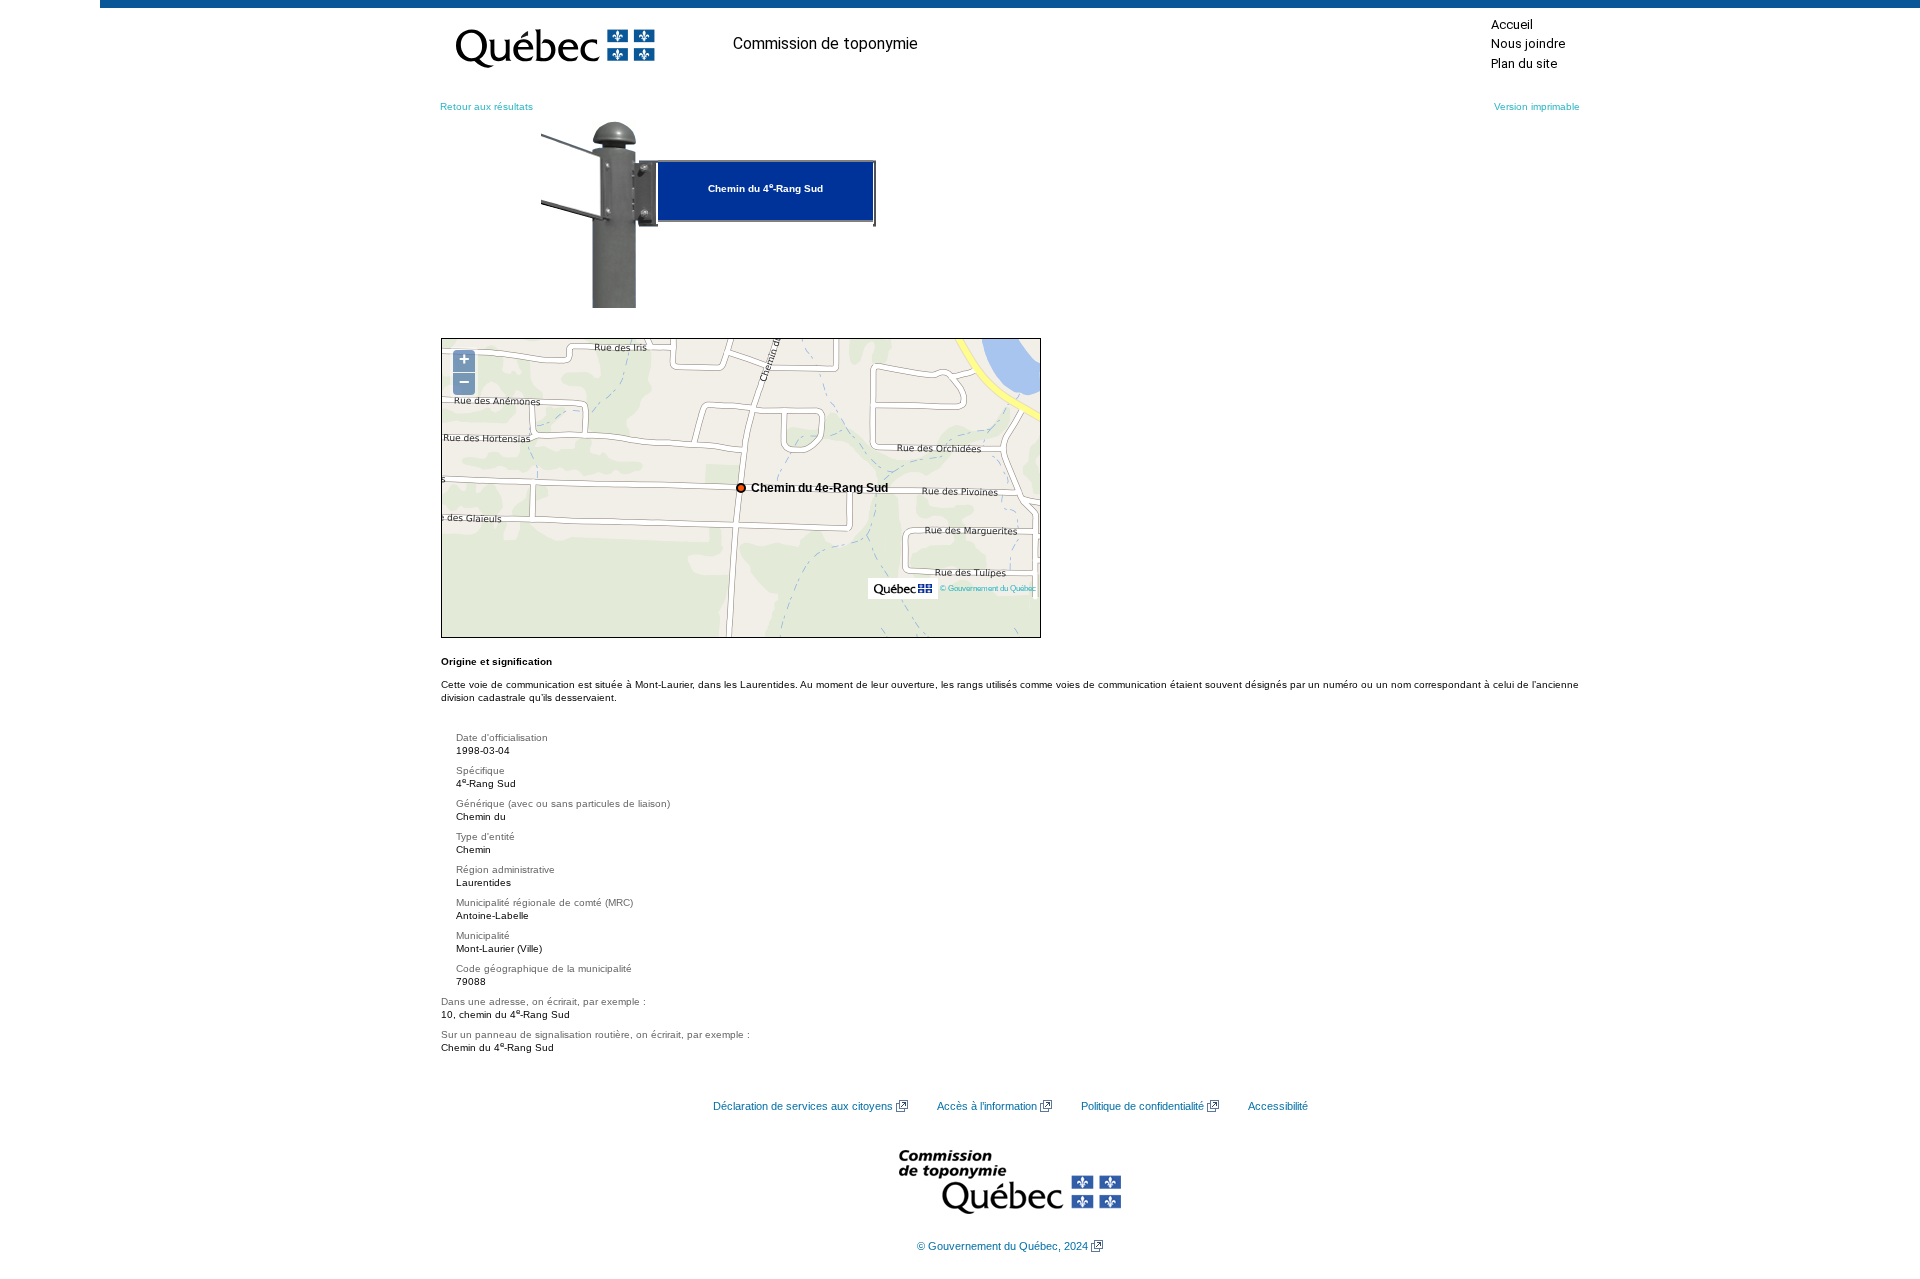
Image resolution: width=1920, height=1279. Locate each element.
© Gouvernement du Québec (988, 588)
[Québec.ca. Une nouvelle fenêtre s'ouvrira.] (555, 44)
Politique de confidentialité (1142, 1106)
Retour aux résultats (486, 106)
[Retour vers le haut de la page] (1870, 1169)
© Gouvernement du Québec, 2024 (1002, 1246)
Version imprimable (1537, 106)
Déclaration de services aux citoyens (803, 1106)
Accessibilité (1278, 1106)
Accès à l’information (987, 1106)
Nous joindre (1528, 43)
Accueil (1512, 24)
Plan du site (1524, 63)
